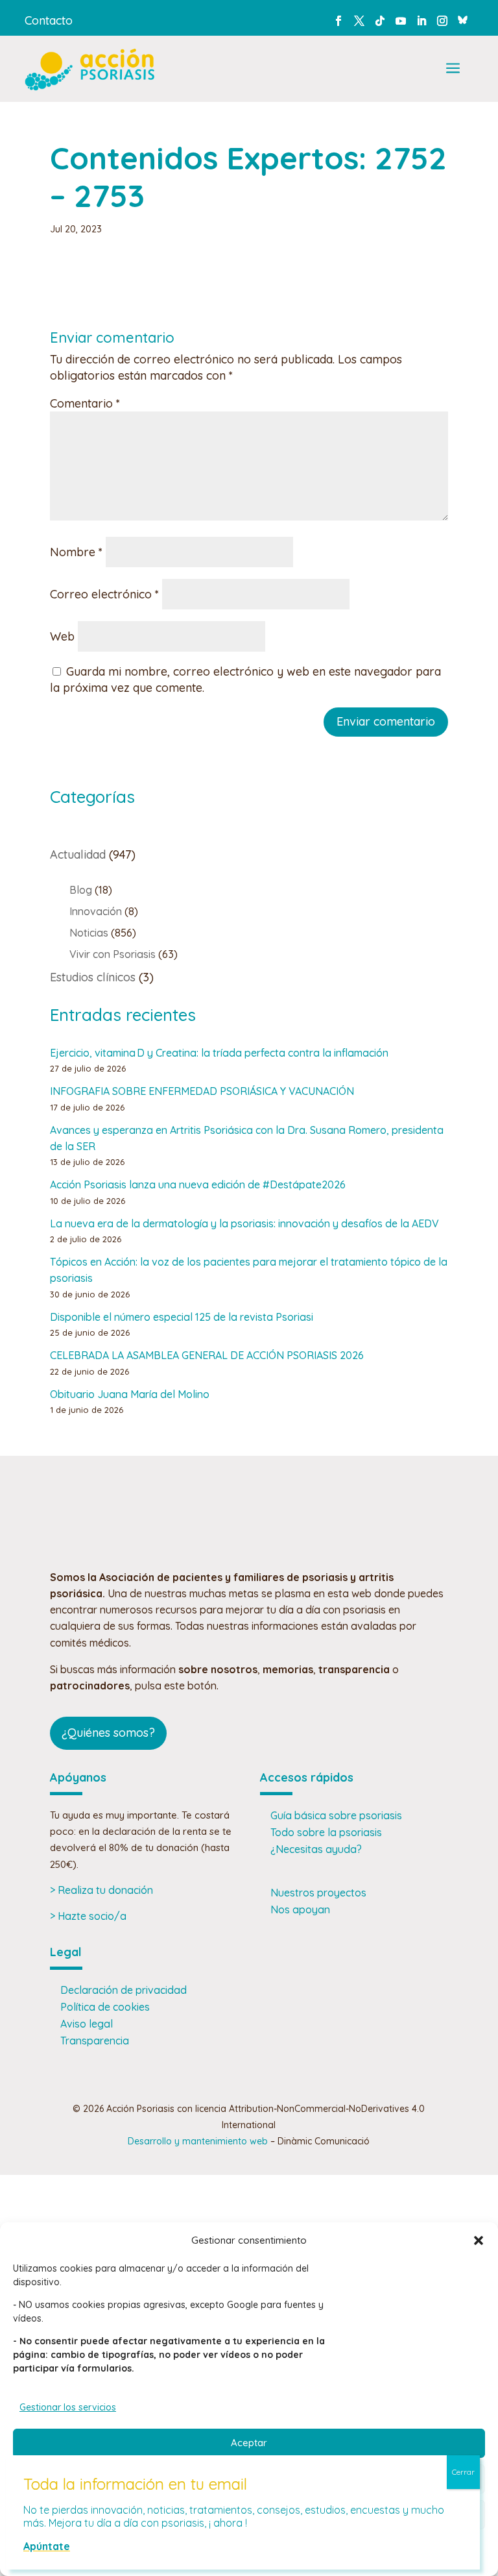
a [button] (453, 69)
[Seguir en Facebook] (338, 21)
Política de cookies (105, 2007)
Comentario (85, 403)
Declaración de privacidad (124, 1990)
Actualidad (78, 854)
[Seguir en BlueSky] (463, 18)
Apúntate (47, 2546)
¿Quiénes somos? (108, 1733)
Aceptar (249, 2443)
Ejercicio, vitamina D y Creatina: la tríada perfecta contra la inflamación (219, 1053)
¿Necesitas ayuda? (316, 1849)
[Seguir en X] (359, 21)
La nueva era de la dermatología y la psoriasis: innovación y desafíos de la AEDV (244, 1223)
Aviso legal (87, 2024)
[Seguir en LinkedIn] (421, 21)
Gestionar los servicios (68, 2407)
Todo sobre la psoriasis (326, 1832)
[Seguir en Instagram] (442, 21)
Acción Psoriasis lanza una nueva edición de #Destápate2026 (198, 1184)
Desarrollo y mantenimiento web (198, 2141)
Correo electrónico (104, 594)
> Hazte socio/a (88, 1916)
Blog (81, 890)
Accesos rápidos (307, 1777)
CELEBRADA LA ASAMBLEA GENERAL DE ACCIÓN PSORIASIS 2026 (207, 1355)
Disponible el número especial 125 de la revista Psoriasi (182, 1317)
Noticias (89, 933)
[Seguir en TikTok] (380, 21)
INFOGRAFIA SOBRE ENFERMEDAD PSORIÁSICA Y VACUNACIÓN (202, 1091)
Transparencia (95, 2041)
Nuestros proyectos (318, 1893)
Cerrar (463, 2472)
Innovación (96, 911)
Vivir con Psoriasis (113, 954)
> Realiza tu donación (101, 1890)
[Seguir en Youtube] (401, 21)
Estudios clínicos (93, 977)
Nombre (76, 552)
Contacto (49, 20)
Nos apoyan (300, 1909)
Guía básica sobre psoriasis (336, 1815)
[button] (479, 2240)
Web (62, 636)
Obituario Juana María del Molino (130, 1394)
